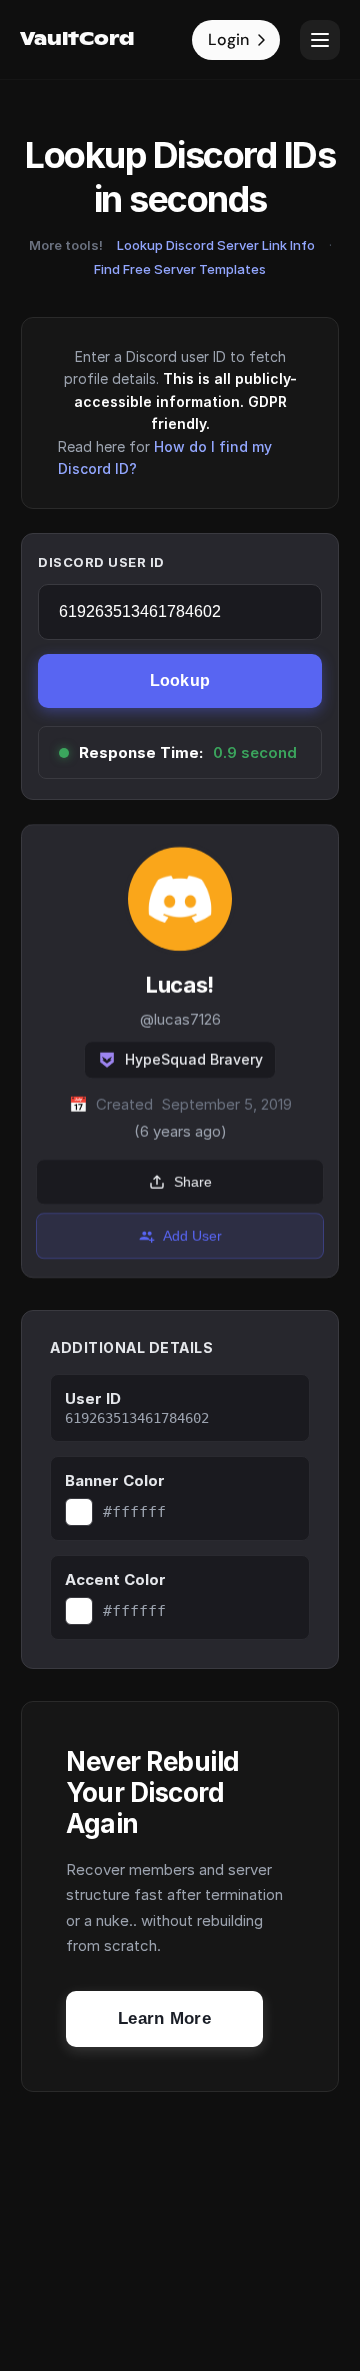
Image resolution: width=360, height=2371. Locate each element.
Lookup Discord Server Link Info (216, 245)
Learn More (164, 2018)
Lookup (180, 680)
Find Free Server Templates (180, 269)
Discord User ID (101, 562)
